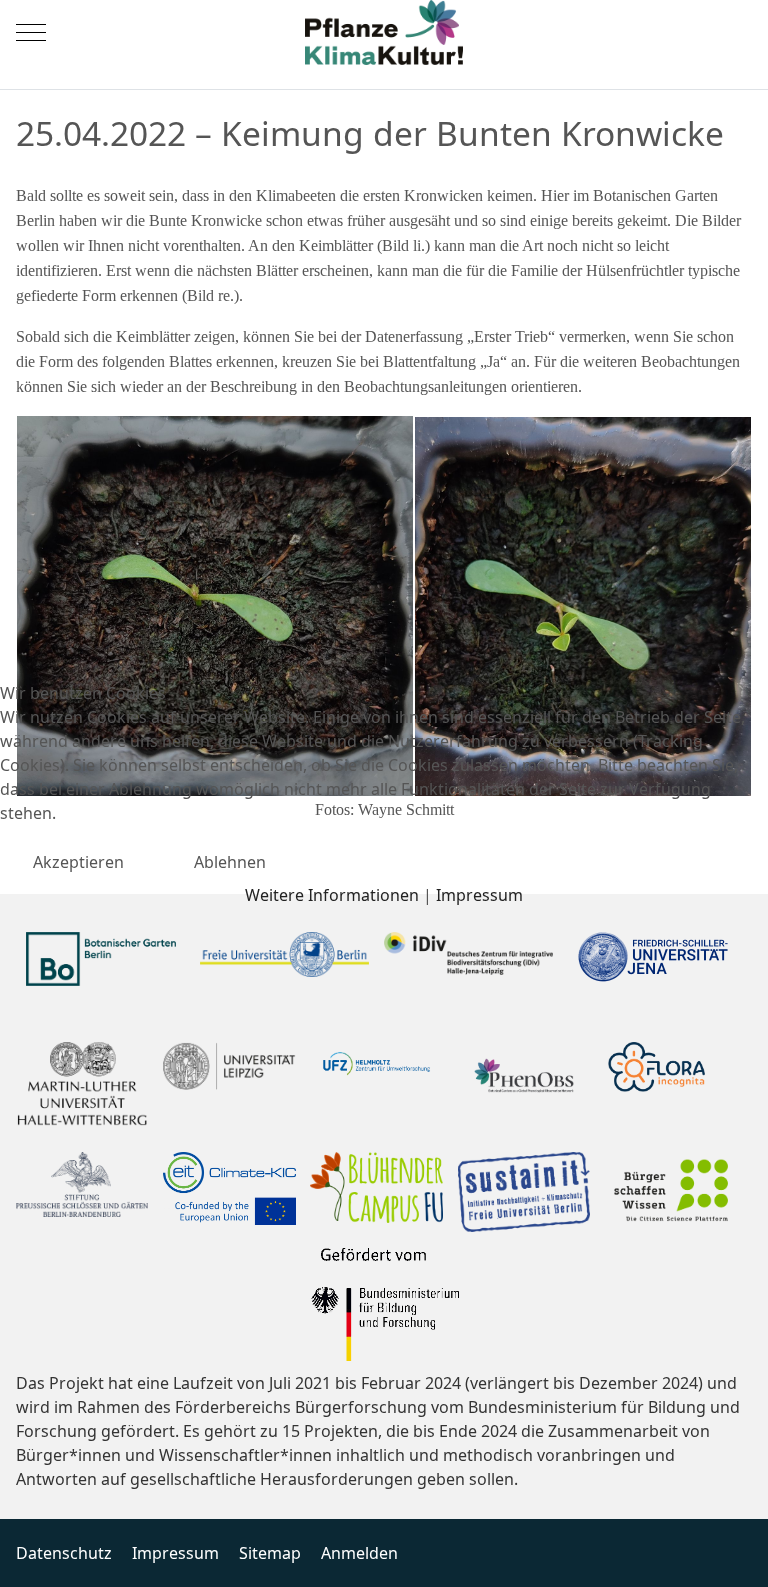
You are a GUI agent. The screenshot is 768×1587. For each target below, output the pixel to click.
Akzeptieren (78, 862)
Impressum (479, 895)
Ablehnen (230, 862)
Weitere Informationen (332, 895)
